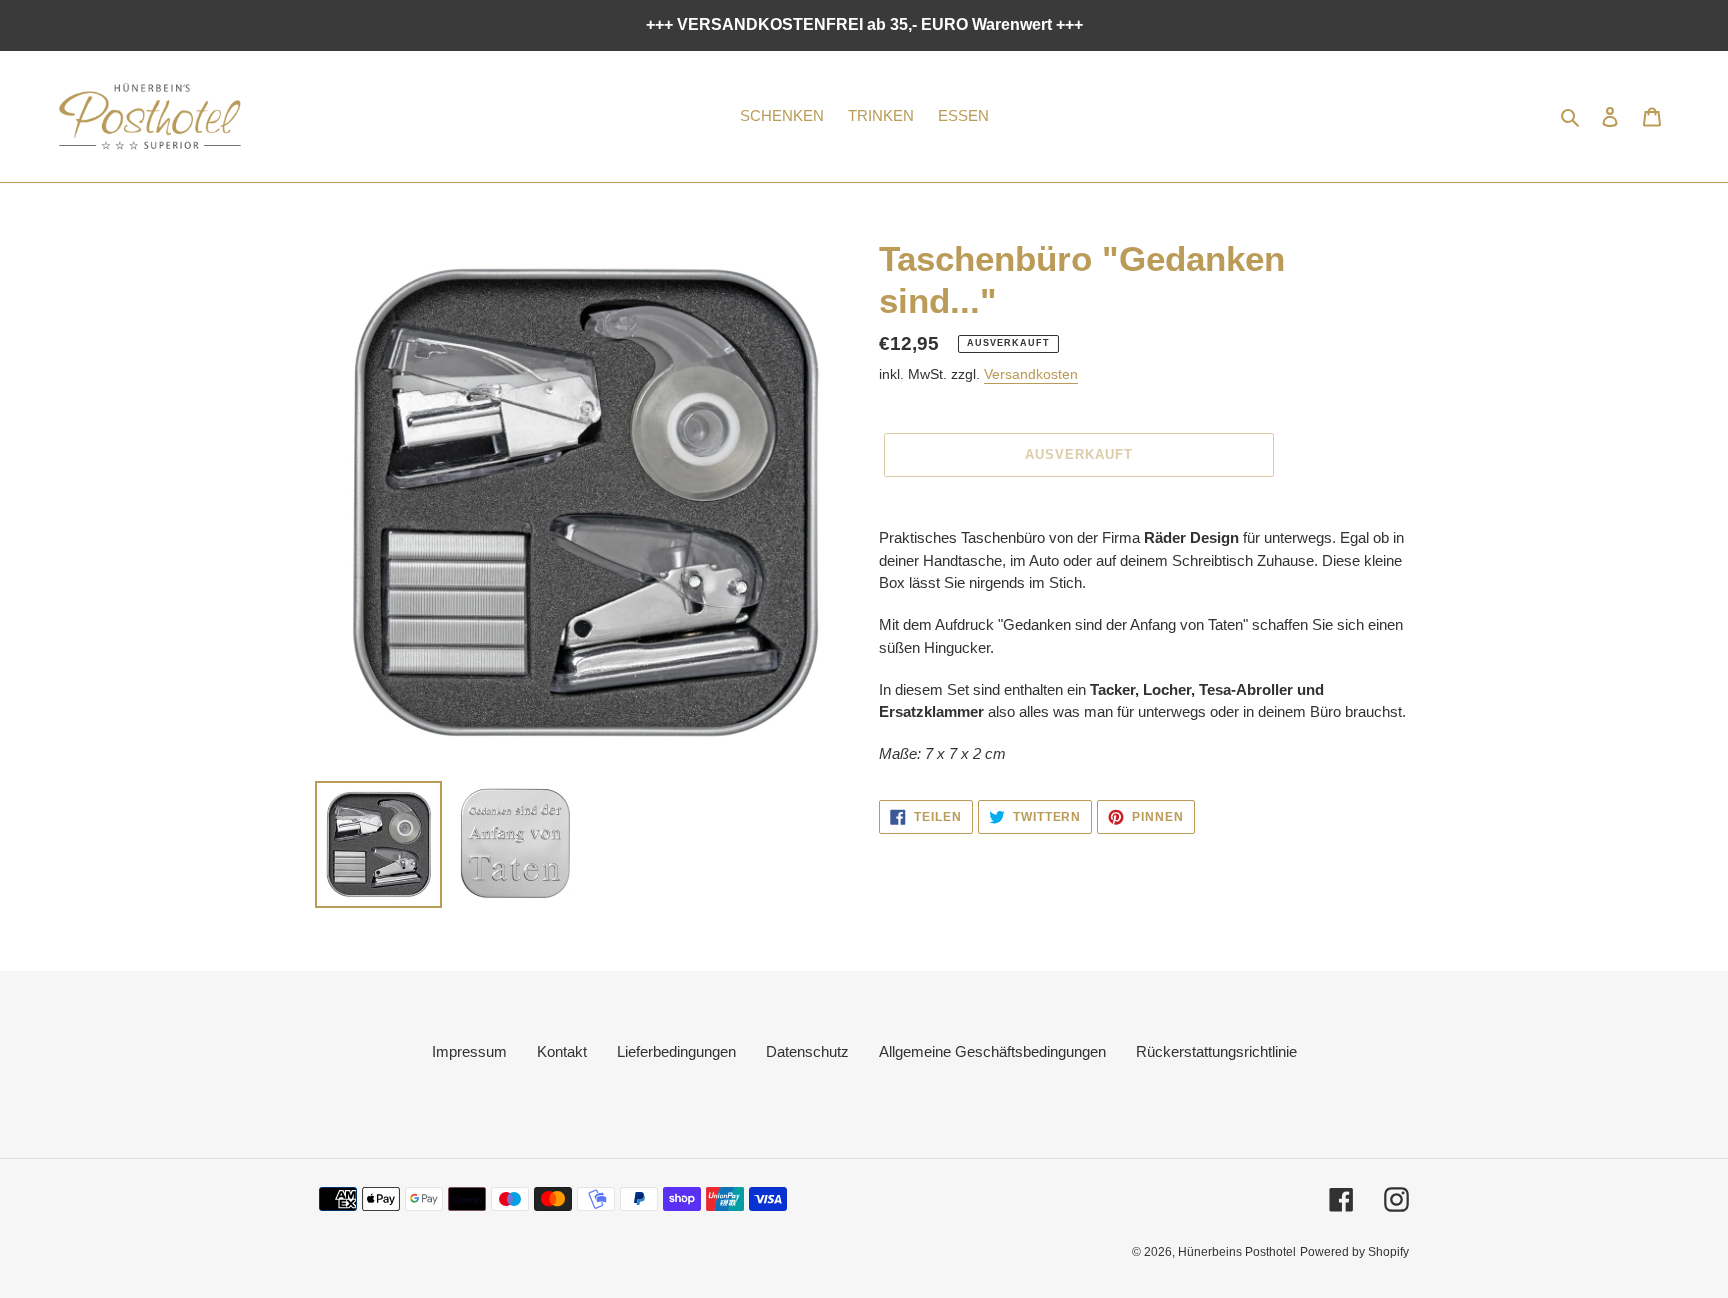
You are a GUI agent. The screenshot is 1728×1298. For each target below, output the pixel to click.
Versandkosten (1031, 374)
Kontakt (562, 1051)
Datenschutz (807, 1051)
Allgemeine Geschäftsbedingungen (992, 1051)
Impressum (469, 1051)
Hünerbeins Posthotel (1237, 1252)
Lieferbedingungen (676, 1051)
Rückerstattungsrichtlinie (1216, 1051)
